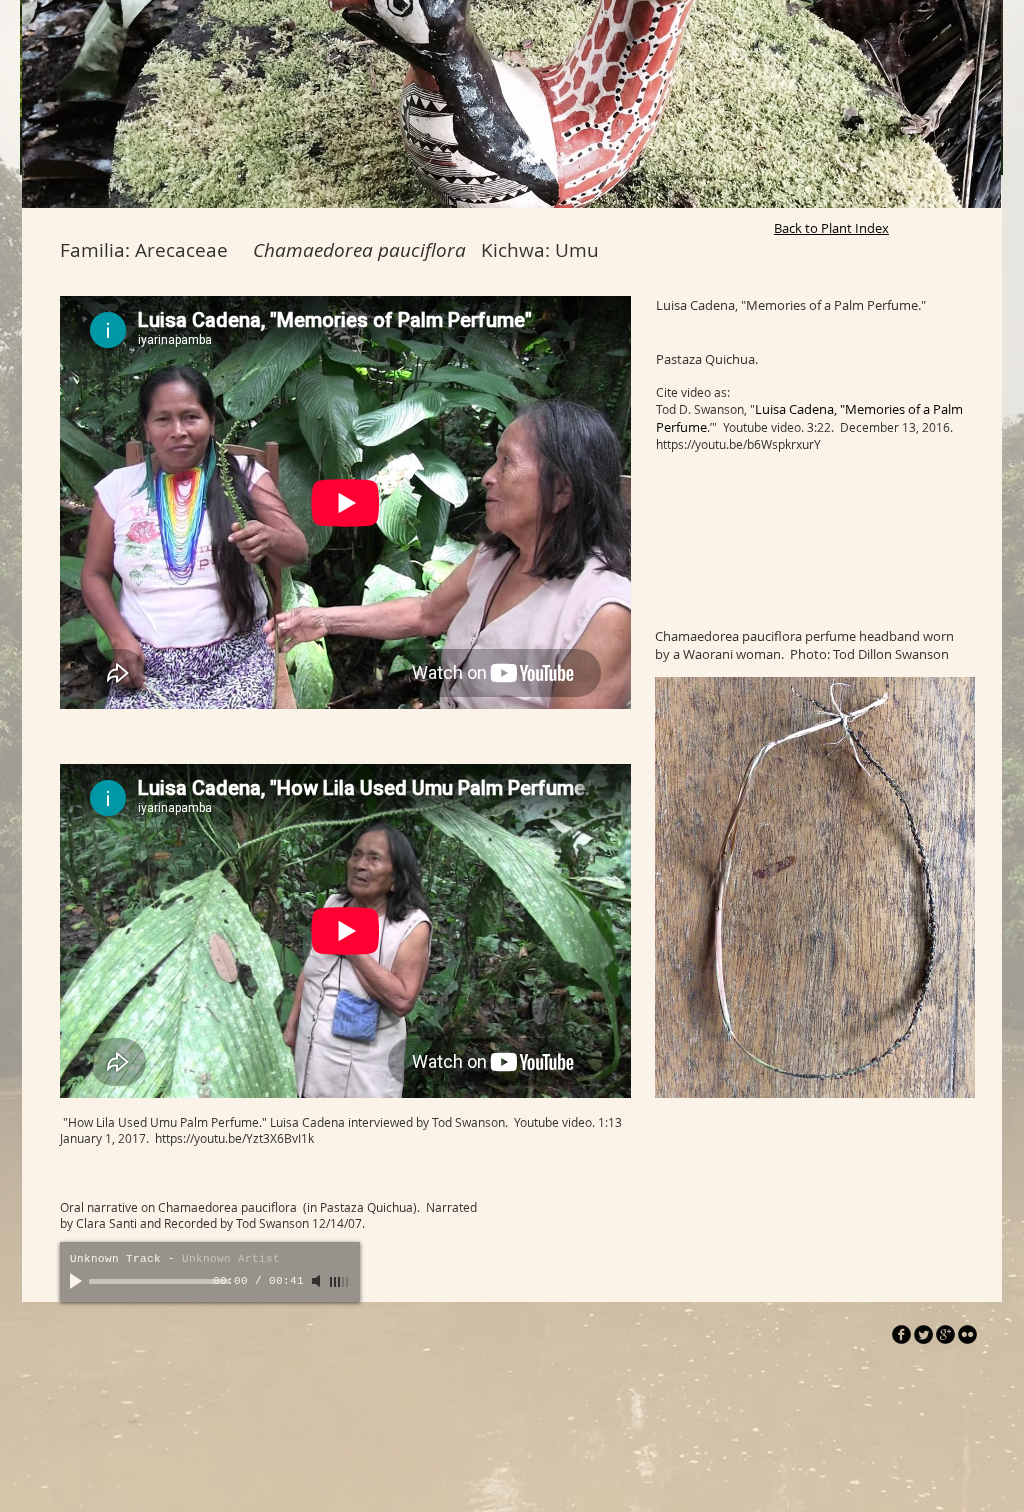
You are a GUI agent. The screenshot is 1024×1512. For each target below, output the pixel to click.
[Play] (78, 1281)
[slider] (340, 1282)
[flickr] (967, 1334)
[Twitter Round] (923, 1334)
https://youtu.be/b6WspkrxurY (738, 444)
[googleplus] (945, 1334)
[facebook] (901, 1334)
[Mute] (318, 1281)
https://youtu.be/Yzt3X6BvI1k (234, 1138)
